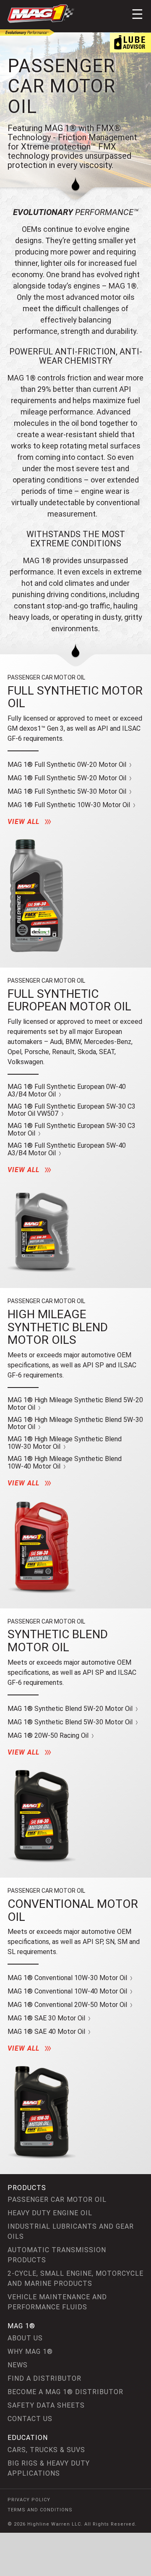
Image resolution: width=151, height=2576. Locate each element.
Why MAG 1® (30, 2352)
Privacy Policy (29, 2500)
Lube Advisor (130, 42)
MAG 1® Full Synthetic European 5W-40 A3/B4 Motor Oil (67, 1149)
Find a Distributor (44, 2378)
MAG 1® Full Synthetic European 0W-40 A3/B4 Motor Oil (67, 1090)
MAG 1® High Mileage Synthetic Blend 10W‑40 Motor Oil (65, 1462)
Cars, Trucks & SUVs (46, 2450)
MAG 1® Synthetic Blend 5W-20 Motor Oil (71, 1709)
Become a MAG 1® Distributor (65, 2392)
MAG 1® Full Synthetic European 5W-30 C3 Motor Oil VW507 (72, 1110)
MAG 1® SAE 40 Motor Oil (47, 2032)
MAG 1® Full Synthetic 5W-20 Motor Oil (68, 778)
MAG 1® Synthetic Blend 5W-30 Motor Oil (71, 1722)
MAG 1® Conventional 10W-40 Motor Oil (68, 1991)
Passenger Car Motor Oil (57, 2200)
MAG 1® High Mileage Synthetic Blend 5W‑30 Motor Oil (75, 1423)
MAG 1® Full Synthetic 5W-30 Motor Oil (68, 792)
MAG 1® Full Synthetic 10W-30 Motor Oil (70, 805)
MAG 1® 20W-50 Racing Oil (49, 1736)
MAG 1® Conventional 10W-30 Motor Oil (68, 1978)
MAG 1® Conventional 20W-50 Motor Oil (68, 2005)
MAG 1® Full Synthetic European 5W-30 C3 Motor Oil (72, 1129)
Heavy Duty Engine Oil (50, 2213)
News (18, 2365)
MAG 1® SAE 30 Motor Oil (47, 2018)
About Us (25, 2338)
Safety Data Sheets (46, 2405)
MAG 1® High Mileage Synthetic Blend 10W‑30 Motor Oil (65, 1443)
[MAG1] (41, 14)
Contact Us (30, 2419)
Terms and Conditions (40, 2510)
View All (25, 822)
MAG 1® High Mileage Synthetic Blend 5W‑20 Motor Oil (75, 1404)
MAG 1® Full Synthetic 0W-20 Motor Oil (68, 765)
